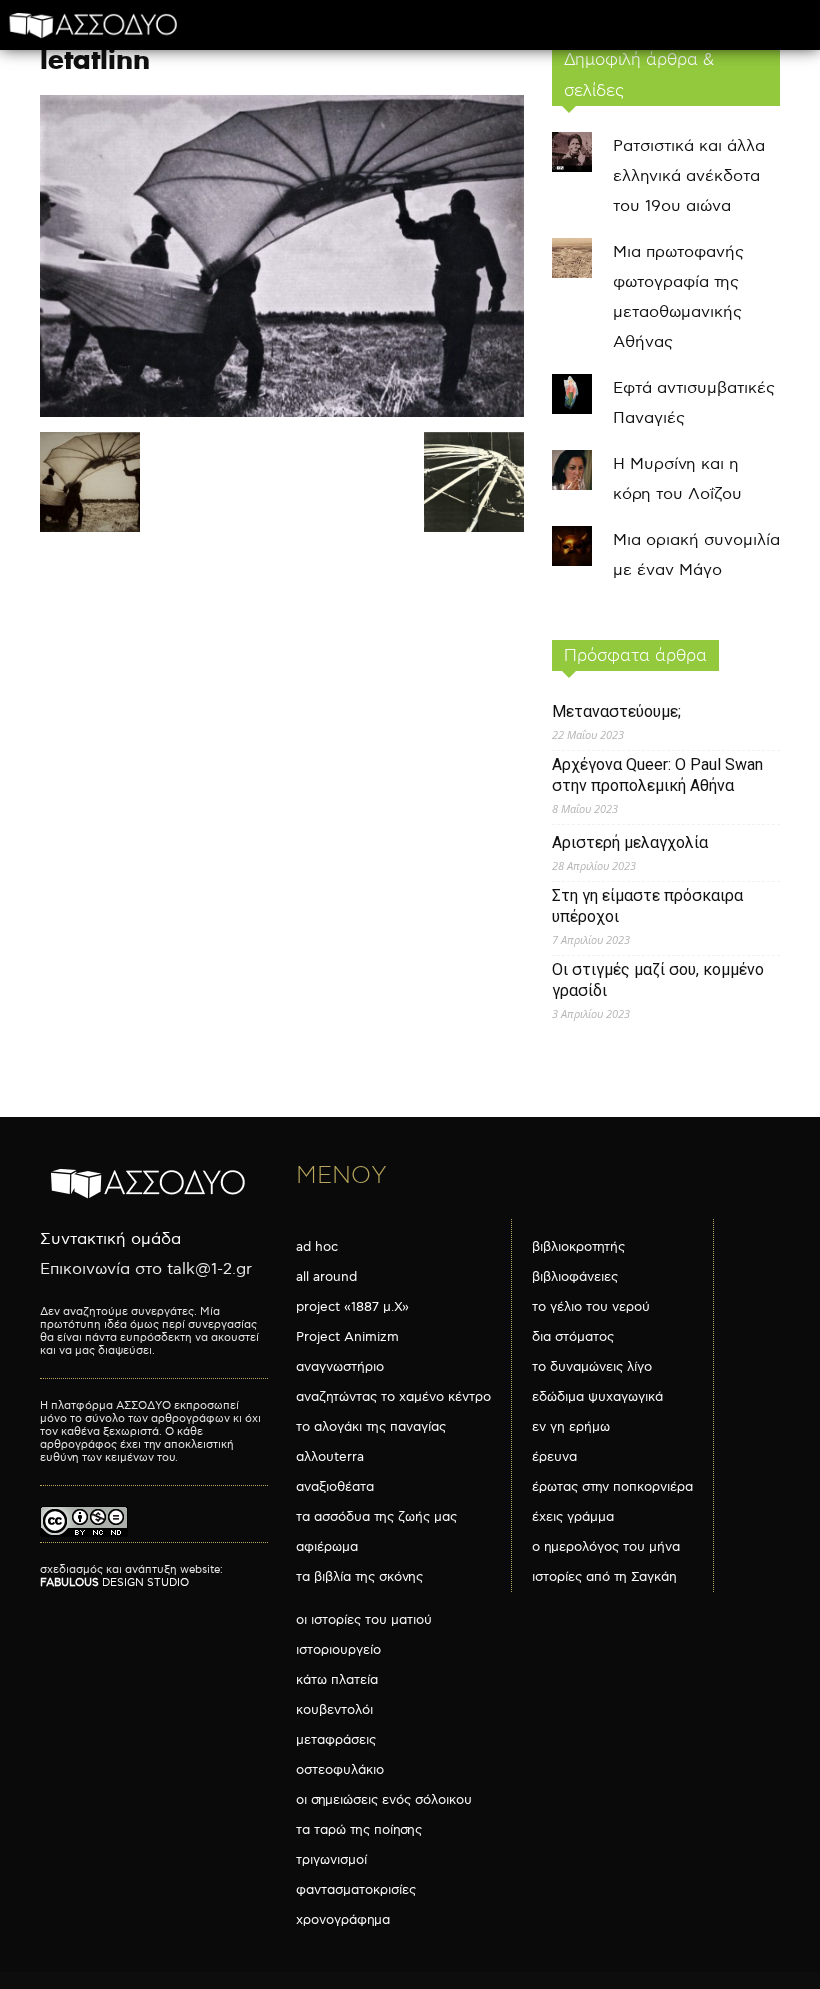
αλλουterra (330, 1457)
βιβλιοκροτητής (578, 1247)
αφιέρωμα (327, 1547)
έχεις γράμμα (573, 1517)
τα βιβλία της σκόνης (359, 1577)
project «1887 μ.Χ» (352, 1307)
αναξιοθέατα (335, 1487)
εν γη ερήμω (571, 1427)
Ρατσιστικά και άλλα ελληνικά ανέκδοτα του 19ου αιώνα (689, 176)
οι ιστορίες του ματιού (364, 1620)
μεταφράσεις (336, 1740)
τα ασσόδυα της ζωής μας (376, 1517)
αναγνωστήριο (340, 1367)
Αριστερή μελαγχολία (630, 842)
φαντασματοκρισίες (356, 1890)
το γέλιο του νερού (591, 1307)
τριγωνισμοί (331, 1860)
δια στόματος (573, 1337)
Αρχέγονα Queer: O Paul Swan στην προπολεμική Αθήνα (657, 775)
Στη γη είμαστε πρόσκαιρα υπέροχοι (647, 906)
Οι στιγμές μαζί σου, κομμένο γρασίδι (658, 980)
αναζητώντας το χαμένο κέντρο (393, 1397)
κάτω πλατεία (337, 1680)
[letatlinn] (282, 412)
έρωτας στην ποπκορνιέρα (612, 1487)
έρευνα (554, 1457)
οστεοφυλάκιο (340, 1770)
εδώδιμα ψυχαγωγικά (597, 1397)
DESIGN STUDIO (114, 1582)
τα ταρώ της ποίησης (359, 1830)
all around (326, 1277)
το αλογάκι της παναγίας (371, 1427)
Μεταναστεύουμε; (616, 711)
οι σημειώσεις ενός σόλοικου (384, 1800)
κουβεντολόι (334, 1710)
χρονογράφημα (343, 1920)
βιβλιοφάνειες (575, 1277)
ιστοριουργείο (338, 1650)
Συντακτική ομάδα (110, 1239)
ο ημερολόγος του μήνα (606, 1547)
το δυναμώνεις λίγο (592, 1367)
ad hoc (317, 1247)
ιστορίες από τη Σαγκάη (604, 1577)
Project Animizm (347, 1337)
